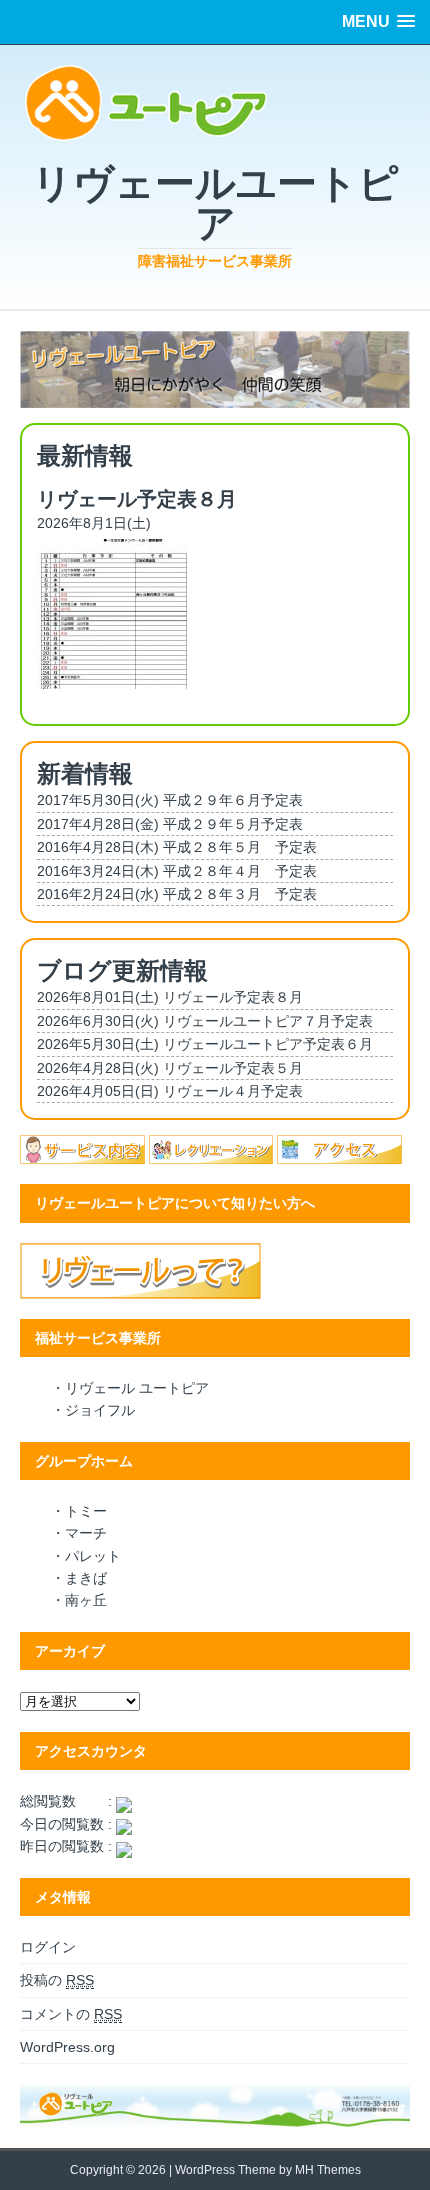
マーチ (86, 1533)
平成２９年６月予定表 (233, 800)
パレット (93, 1556)
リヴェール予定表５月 (233, 1068)
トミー (86, 1511)
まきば (86, 1578)
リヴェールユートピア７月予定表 (268, 1021)
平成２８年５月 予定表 (240, 847)
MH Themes (328, 2170)
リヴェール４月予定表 (233, 1091)
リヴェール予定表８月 (233, 997)
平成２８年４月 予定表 (240, 871)
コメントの (71, 2014)
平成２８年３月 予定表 (240, 894)
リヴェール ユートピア (137, 1388)
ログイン (48, 1947)
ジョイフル (100, 1410)
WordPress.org (67, 2047)
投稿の (57, 1980)
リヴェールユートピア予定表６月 (268, 1044)
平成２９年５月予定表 (233, 824)
